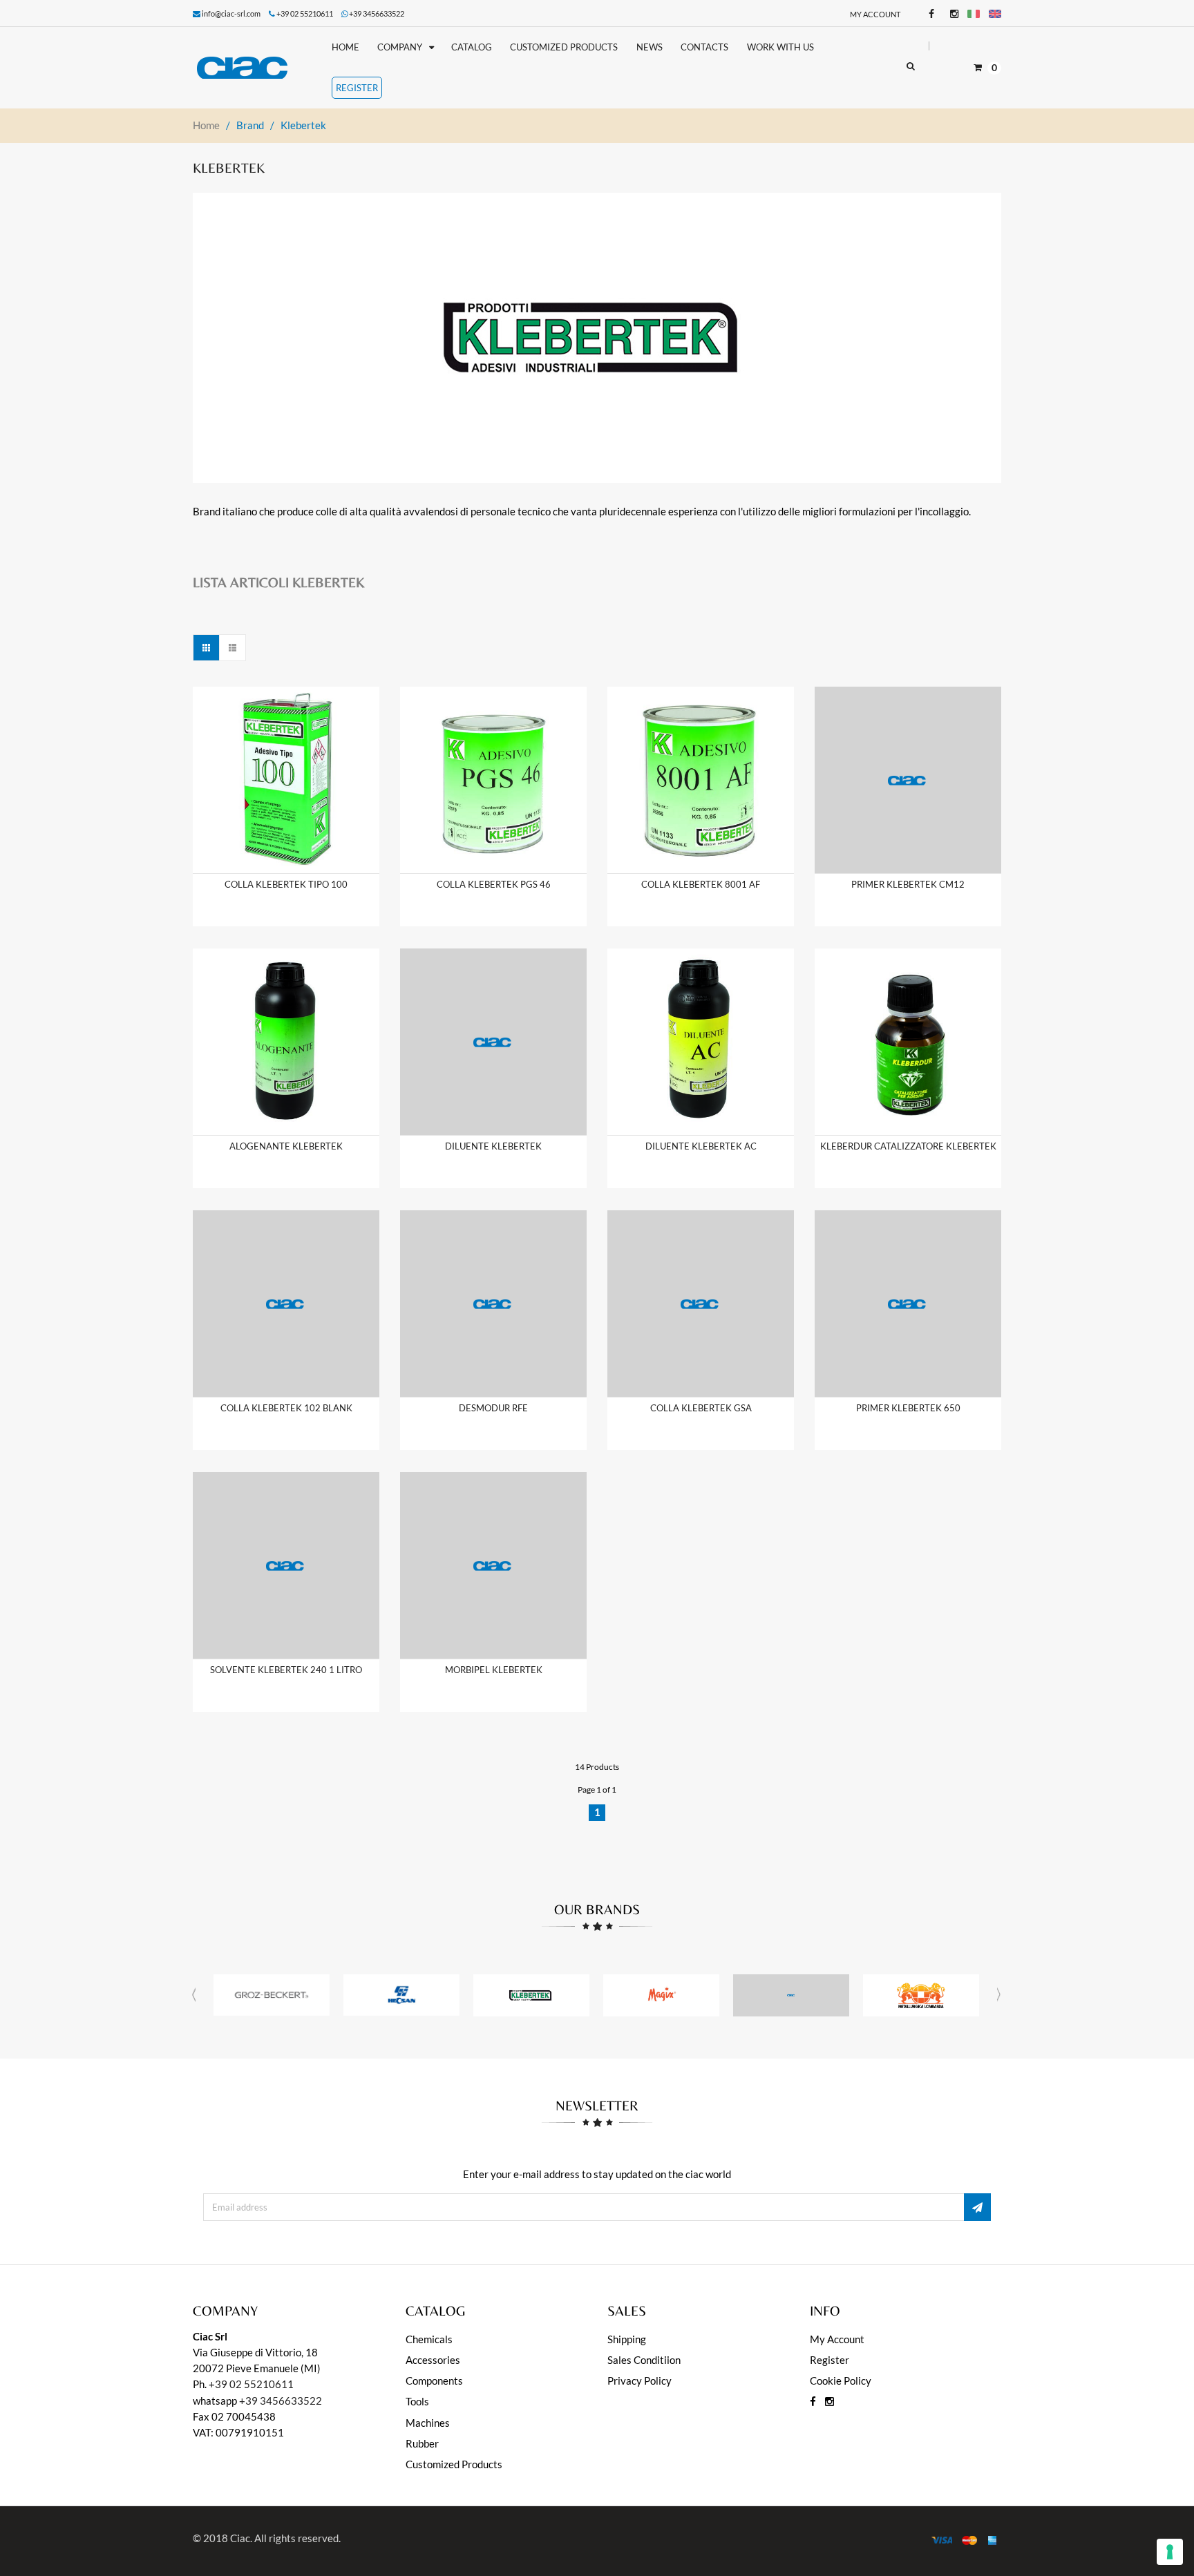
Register (830, 2360)
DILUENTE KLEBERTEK (493, 1146)
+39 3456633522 (377, 13)
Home (206, 125)
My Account (875, 14)
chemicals (429, 2339)
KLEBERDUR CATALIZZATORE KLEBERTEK (908, 1146)
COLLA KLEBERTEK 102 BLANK (286, 1408)
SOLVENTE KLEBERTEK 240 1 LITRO (286, 1670)
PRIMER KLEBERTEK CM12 (908, 884)
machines (428, 2423)
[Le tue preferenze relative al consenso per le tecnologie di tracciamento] (1170, 2552)
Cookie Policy (841, 2381)
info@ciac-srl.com (231, 13)
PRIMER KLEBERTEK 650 (908, 1408)
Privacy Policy (639, 2381)
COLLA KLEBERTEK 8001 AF (701, 884)
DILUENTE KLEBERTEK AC (701, 1146)
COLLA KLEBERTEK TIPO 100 (286, 884)
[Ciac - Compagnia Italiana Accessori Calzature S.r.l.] (254, 68)
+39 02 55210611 (251, 2384)
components (434, 2381)
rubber (422, 2443)
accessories (433, 2360)
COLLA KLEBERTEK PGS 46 (494, 884)
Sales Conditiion (644, 2360)
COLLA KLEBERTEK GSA (701, 1408)
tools (417, 2401)
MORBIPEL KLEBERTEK (494, 1670)
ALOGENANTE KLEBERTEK (286, 1146)
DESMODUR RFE (493, 1408)
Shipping (627, 2339)
